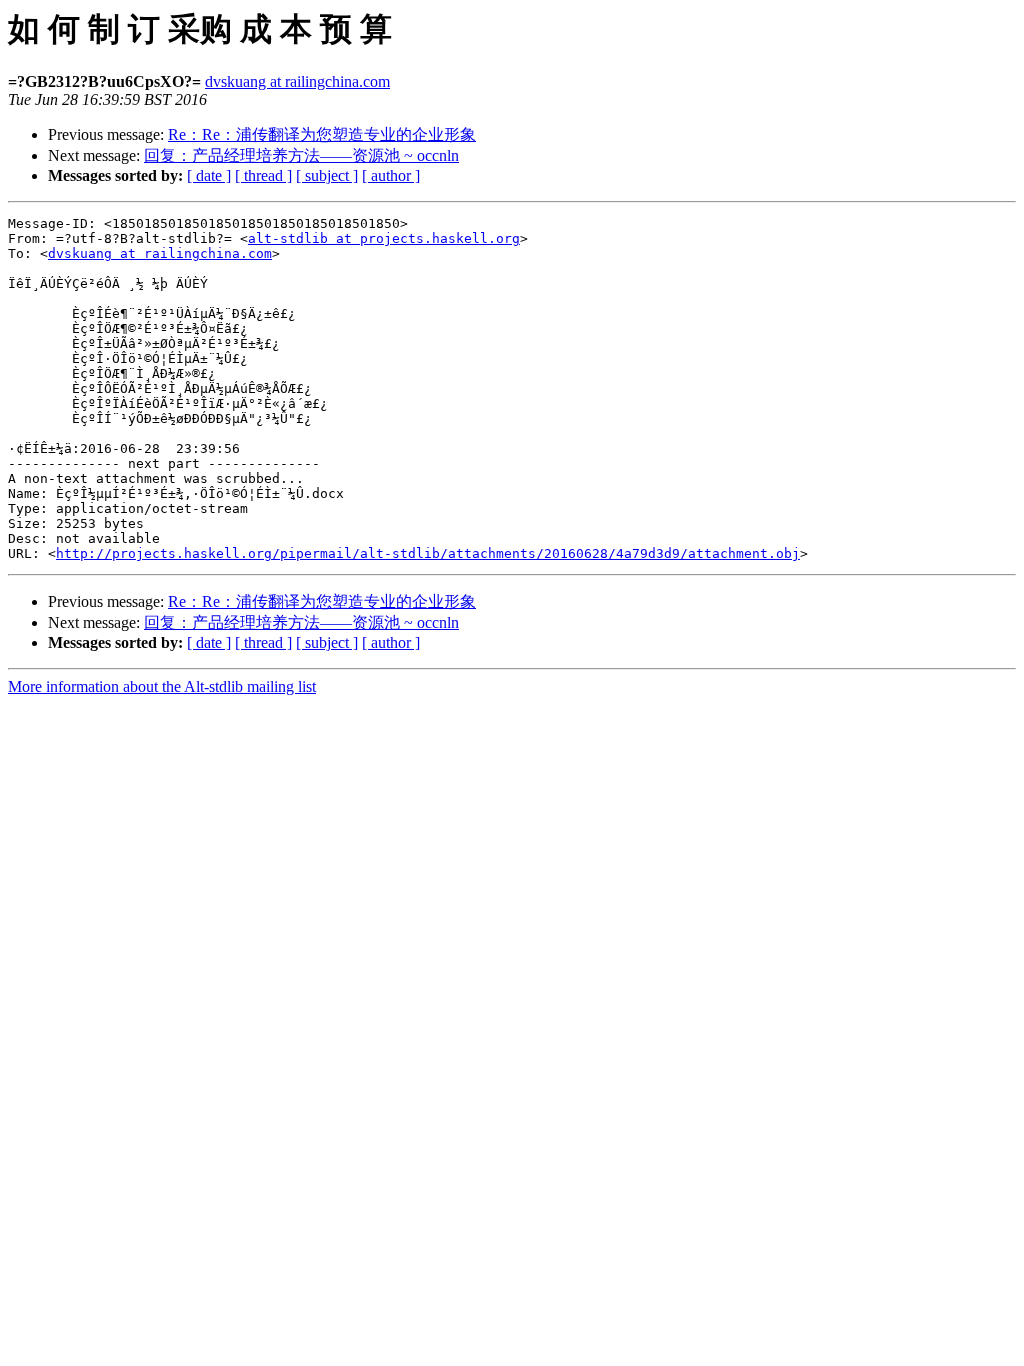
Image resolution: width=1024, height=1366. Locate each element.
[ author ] (391, 175)
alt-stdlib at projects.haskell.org (384, 238)
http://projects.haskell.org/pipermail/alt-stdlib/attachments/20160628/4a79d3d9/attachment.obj (428, 553)
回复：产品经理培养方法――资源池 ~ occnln (301, 155)
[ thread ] (263, 175)
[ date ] (209, 175)
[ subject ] (327, 175)
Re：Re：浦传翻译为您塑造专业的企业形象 (322, 134)
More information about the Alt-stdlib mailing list (162, 686)
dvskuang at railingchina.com (297, 81)
